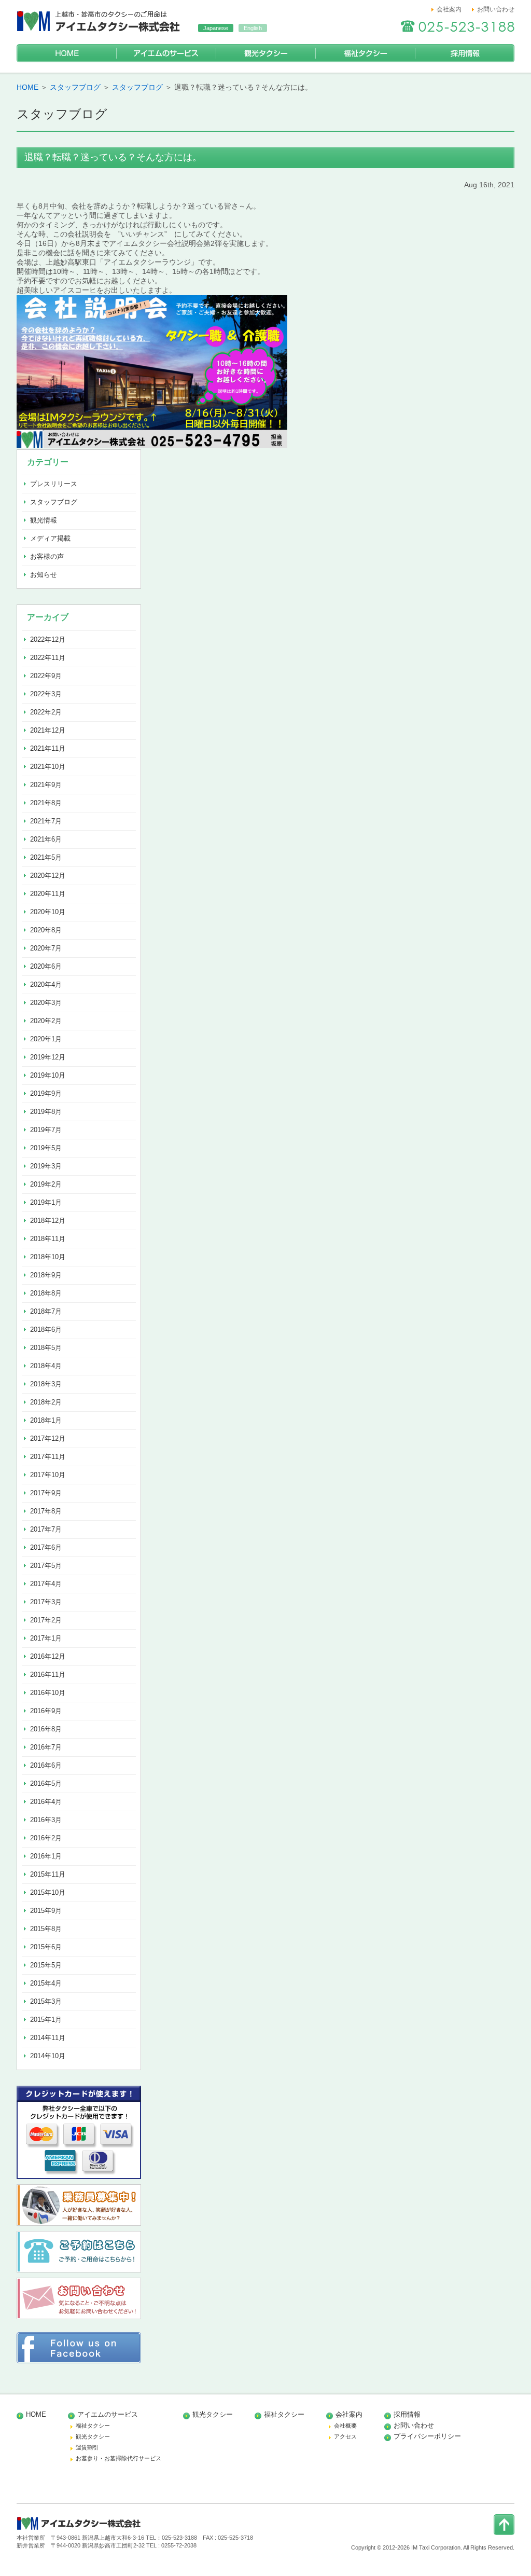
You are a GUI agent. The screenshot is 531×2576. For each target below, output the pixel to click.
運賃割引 (87, 2447)
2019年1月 (46, 1202)
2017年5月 (46, 1566)
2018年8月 (46, 1293)
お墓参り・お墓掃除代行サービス (118, 2458)
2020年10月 (48, 912)
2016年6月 (46, 1765)
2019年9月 (46, 1093)
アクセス (345, 2436)
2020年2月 (46, 1021)
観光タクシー (265, 53)
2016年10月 (48, 1693)
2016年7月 (46, 1747)
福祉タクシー (365, 53)
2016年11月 (48, 1675)
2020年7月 (46, 948)
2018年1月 (46, 1420)
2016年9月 (46, 1711)
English (253, 28)
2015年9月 (46, 1911)
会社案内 (449, 9)
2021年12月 (48, 730)
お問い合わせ (496, 9)
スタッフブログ (75, 87)
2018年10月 (48, 1257)
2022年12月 (48, 639)
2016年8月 (46, 1729)
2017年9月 (46, 1493)
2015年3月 (46, 2001)
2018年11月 (48, 1239)
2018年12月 (48, 1221)
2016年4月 (46, 1802)
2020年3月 (46, 1003)
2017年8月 (46, 1511)
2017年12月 (48, 1438)
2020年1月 (46, 1039)
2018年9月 (46, 1275)
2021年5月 (46, 857)
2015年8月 (46, 1929)
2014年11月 (48, 2038)
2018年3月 (46, 1384)
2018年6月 (46, 1330)
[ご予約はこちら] (79, 2270)
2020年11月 (48, 894)
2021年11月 (48, 748)
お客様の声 (47, 556)
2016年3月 (46, 1820)
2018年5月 (46, 1348)
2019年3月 (46, 1166)
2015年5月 (46, 1965)
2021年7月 (46, 821)
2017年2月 (46, 1620)
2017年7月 (46, 1529)
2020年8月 (46, 930)
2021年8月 (46, 803)
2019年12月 (48, 1057)
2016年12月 (48, 1656)
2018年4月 (46, 1366)
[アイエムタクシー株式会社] (100, 34)
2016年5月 (46, 1783)
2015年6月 (46, 1947)
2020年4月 (46, 984)
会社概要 (345, 2426)
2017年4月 (46, 1584)
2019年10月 (48, 1075)
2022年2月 (46, 712)
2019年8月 (46, 1112)
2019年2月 (46, 1184)
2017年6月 (46, 1547)
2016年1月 (46, 1856)
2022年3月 (46, 694)
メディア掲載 (50, 538)
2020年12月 (48, 876)
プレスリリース (54, 484)
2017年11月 (48, 1457)
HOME (66, 53)
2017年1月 (46, 1638)
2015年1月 (46, 2020)
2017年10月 (48, 1475)
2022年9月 (46, 676)
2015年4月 (46, 1983)
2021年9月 (46, 785)
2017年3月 (46, 1602)
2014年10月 (48, 2056)
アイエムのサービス (166, 53)
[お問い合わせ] (79, 2317)
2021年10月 (48, 767)
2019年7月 (46, 1130)
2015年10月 (48, 1892)
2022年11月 (48, 658)
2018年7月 (46, 1311)
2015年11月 (48, 1874)
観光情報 (44, 520)
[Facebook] (79, 2361)
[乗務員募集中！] (79, 2223)
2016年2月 (46, 1838)
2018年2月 (46, 1402)
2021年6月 (46, 839)
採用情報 (465, 53)
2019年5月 (46, 1148)
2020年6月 (46, 966)
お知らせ (44, 575)
